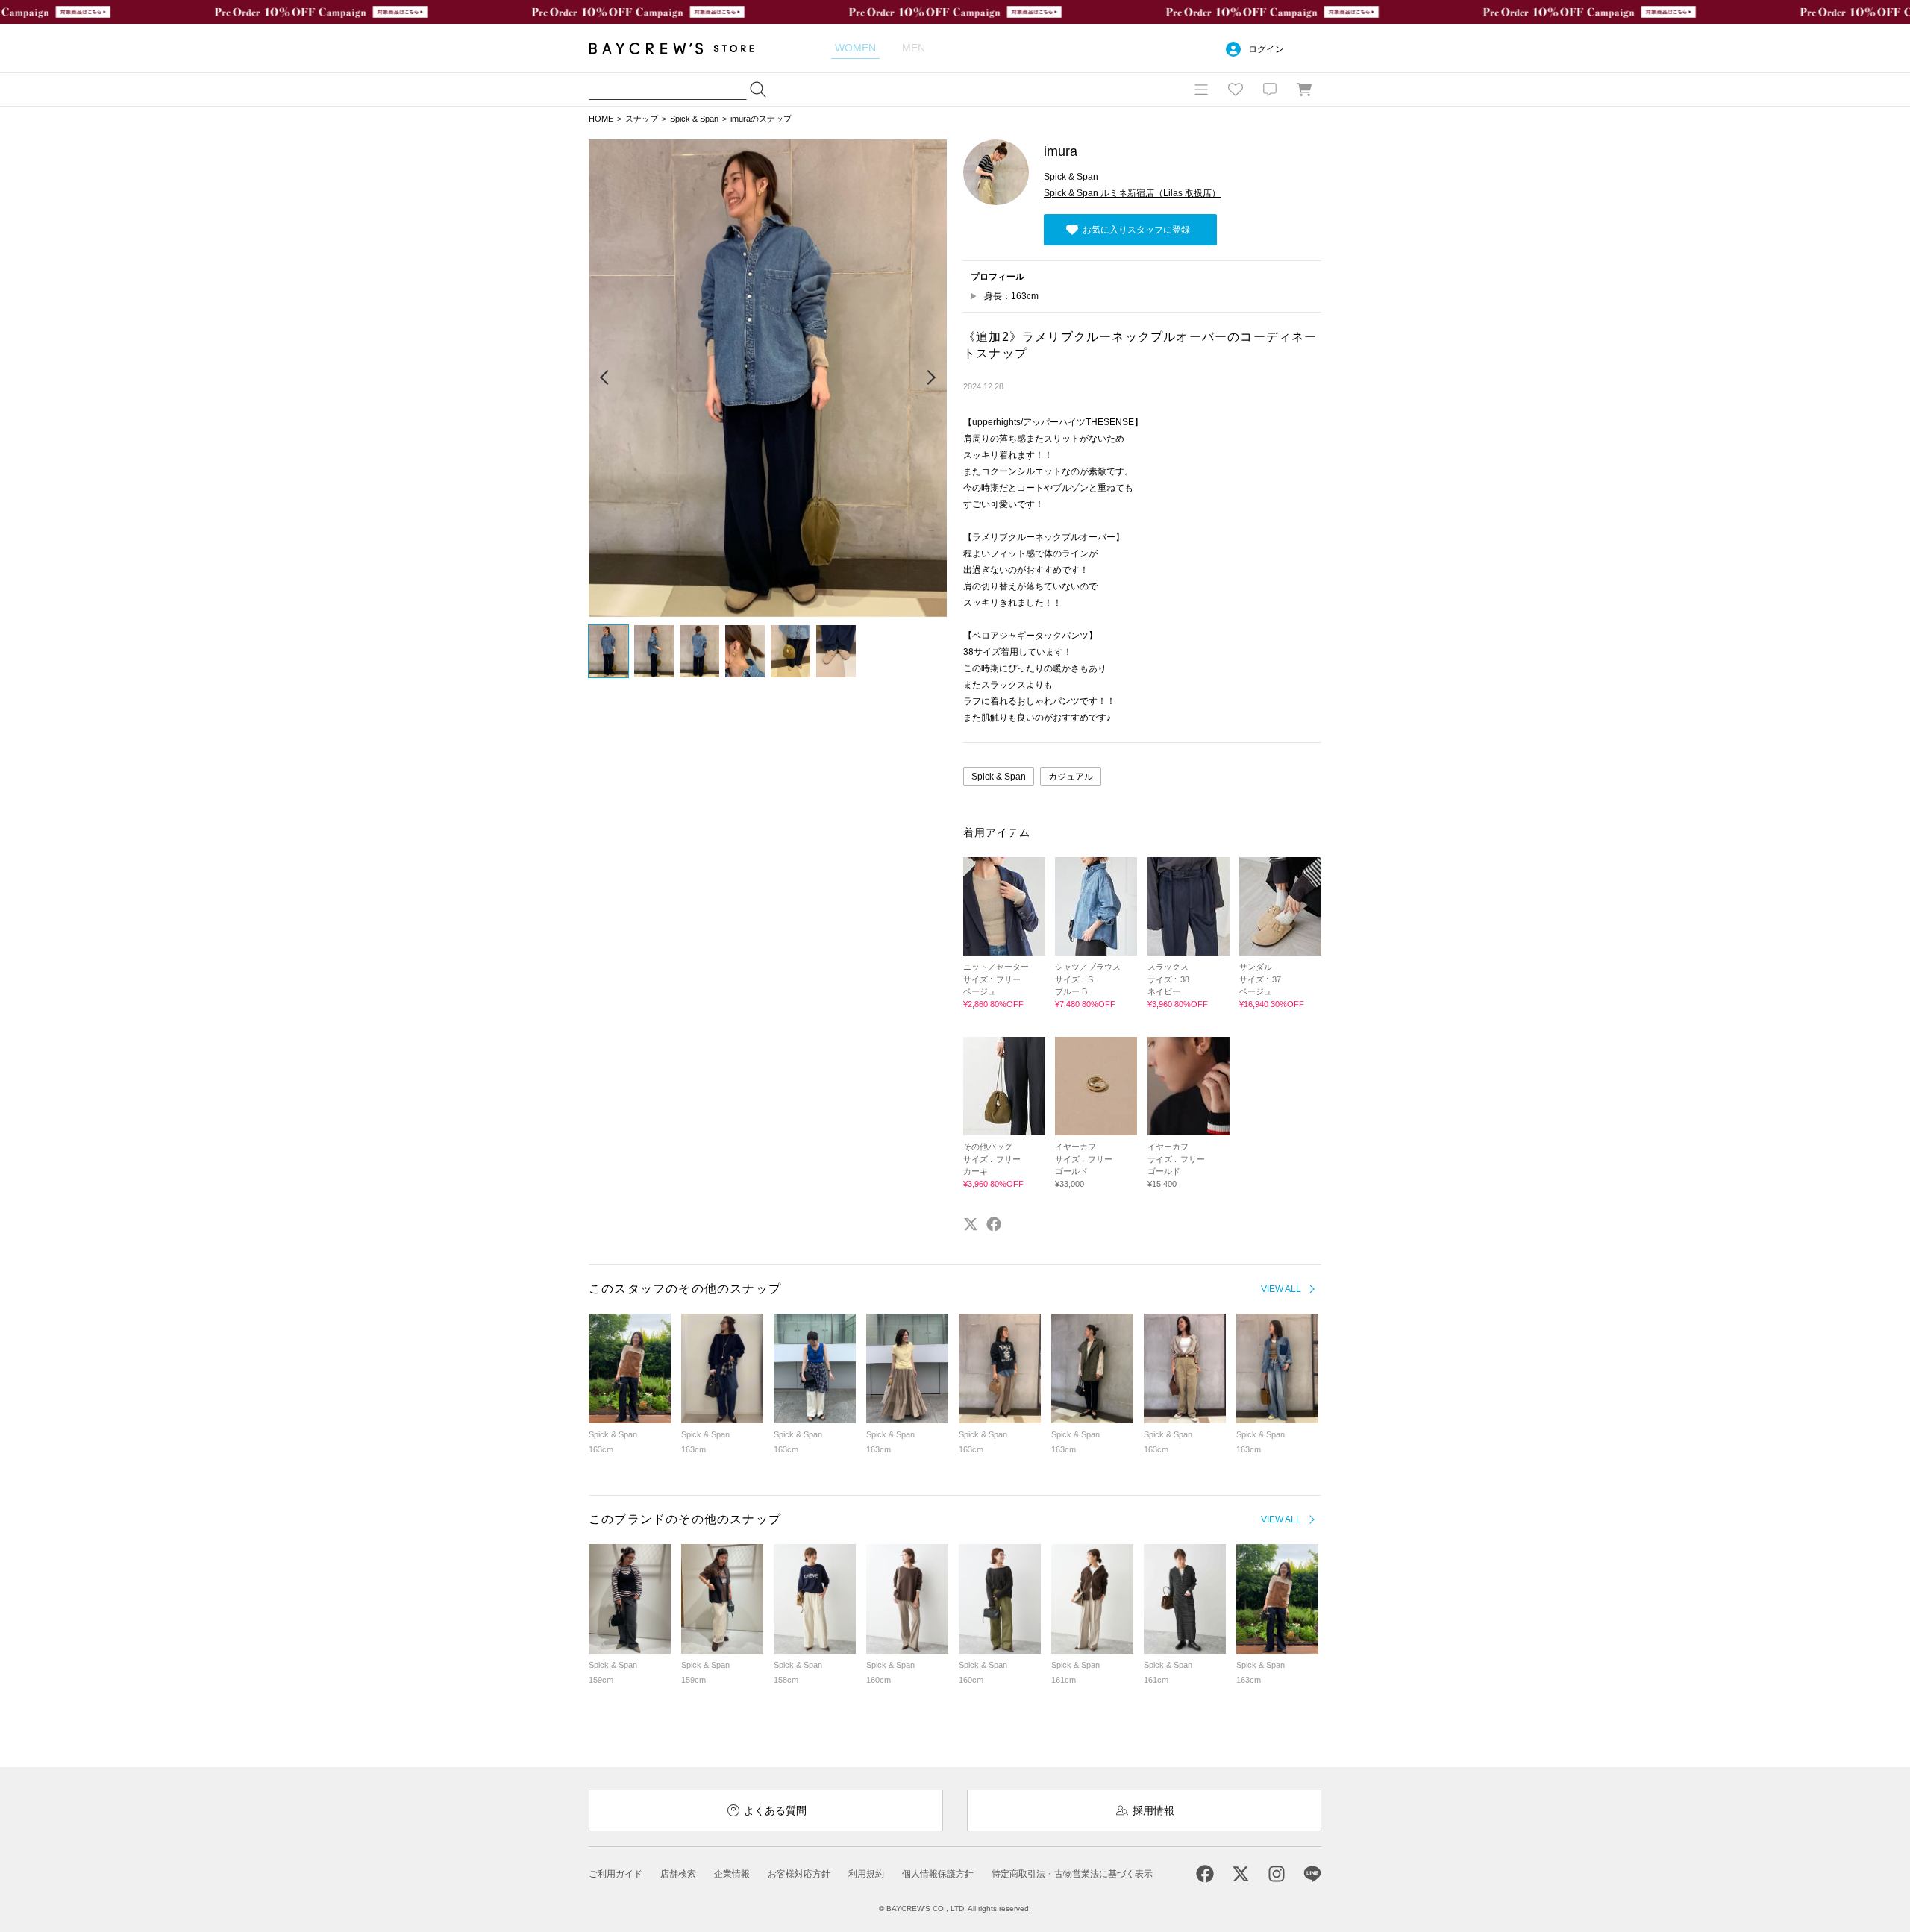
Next (930, 378)
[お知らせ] (1270, 90)
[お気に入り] (1236, 90)
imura (1061, 151)
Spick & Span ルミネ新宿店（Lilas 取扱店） (1132, 193)
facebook (994, 1224)
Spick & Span (694, 119)
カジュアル (1071, 777)
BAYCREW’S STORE (682, 48)
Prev (605, 378)
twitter (971, 1224)
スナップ (642, 119)
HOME (601, 119)
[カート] (1304, 90)
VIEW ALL (1281, 1289)
